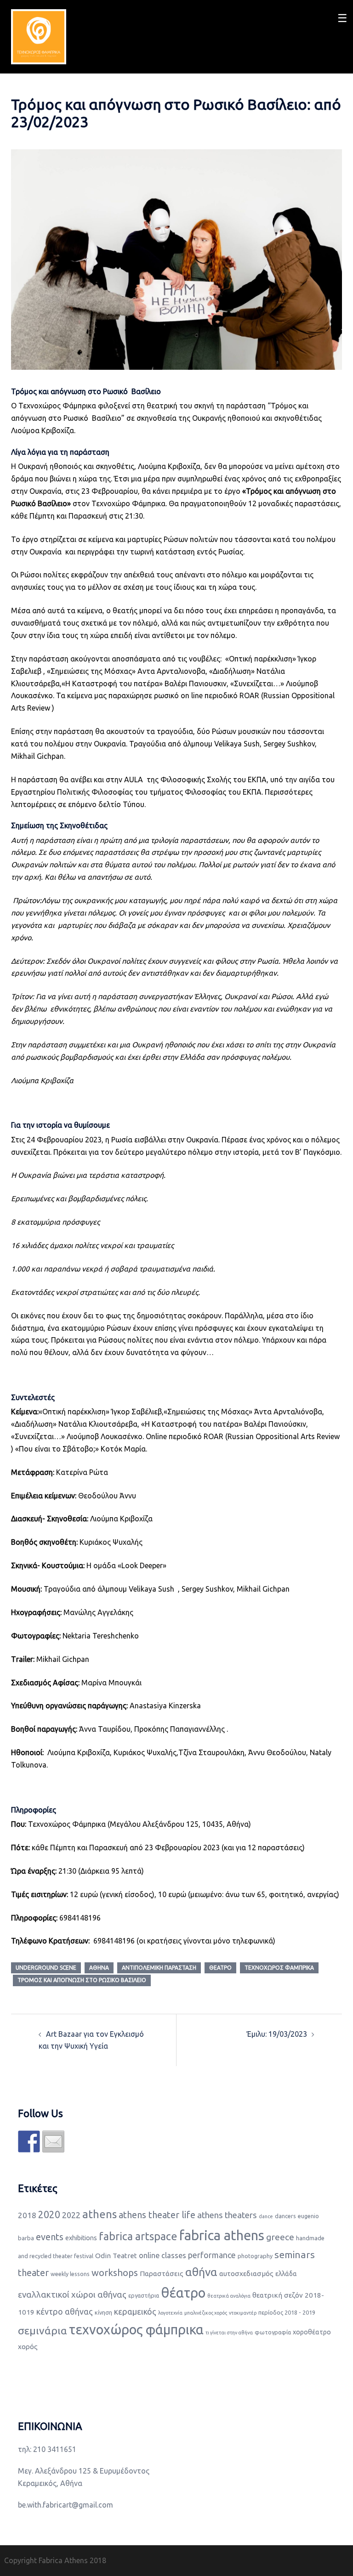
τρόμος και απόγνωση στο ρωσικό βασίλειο (82, 1980)
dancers (285, 2216)
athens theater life (157, 2215)
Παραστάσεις (162, 2274)
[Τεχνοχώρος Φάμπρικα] (39, 36)
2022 (71, 2215)
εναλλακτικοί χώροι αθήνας (72, 2295)
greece (280, 2237)
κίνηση (103, 2312)
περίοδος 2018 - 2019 (287, 2312)
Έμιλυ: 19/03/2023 (277, 2034)
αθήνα (99, 1968)
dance (266, 2216)
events (50, 2237)
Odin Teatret (116, 2256)
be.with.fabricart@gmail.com (65, 2505)
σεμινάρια (43, 2330)
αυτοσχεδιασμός (246, 2274)
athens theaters (227, 2215)
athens (100, 2214)
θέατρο (220, 1968)
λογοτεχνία (170, 2313)
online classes (162, 2255)
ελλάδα (286, 2274)
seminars (295, 2254)
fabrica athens (222, 2235)
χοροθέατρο (312, 2332)
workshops (115, 2273)
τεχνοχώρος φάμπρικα (279, 1968)
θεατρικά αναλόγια (229, 2296)
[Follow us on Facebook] (29, 2141)
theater (33, 2273)
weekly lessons (70, 2274)
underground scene (46, 1968)
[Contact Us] (53, 2141)
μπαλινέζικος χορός (206, 2313)
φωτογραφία (273, 2332)
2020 (49, 2214)
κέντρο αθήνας (65, 2311)
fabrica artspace (138, 2236)
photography (255, 2256)
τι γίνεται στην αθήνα (229, 2333)
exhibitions (81, 2238)
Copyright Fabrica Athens (46, 2560)
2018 (27, 2215)
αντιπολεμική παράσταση (159, 1968)
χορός (28, 2347)
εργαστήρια (144, 2295)
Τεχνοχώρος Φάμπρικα (57, 406)
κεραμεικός (135, 2311)
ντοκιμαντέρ (243, 2313)
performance (212, 2255)
